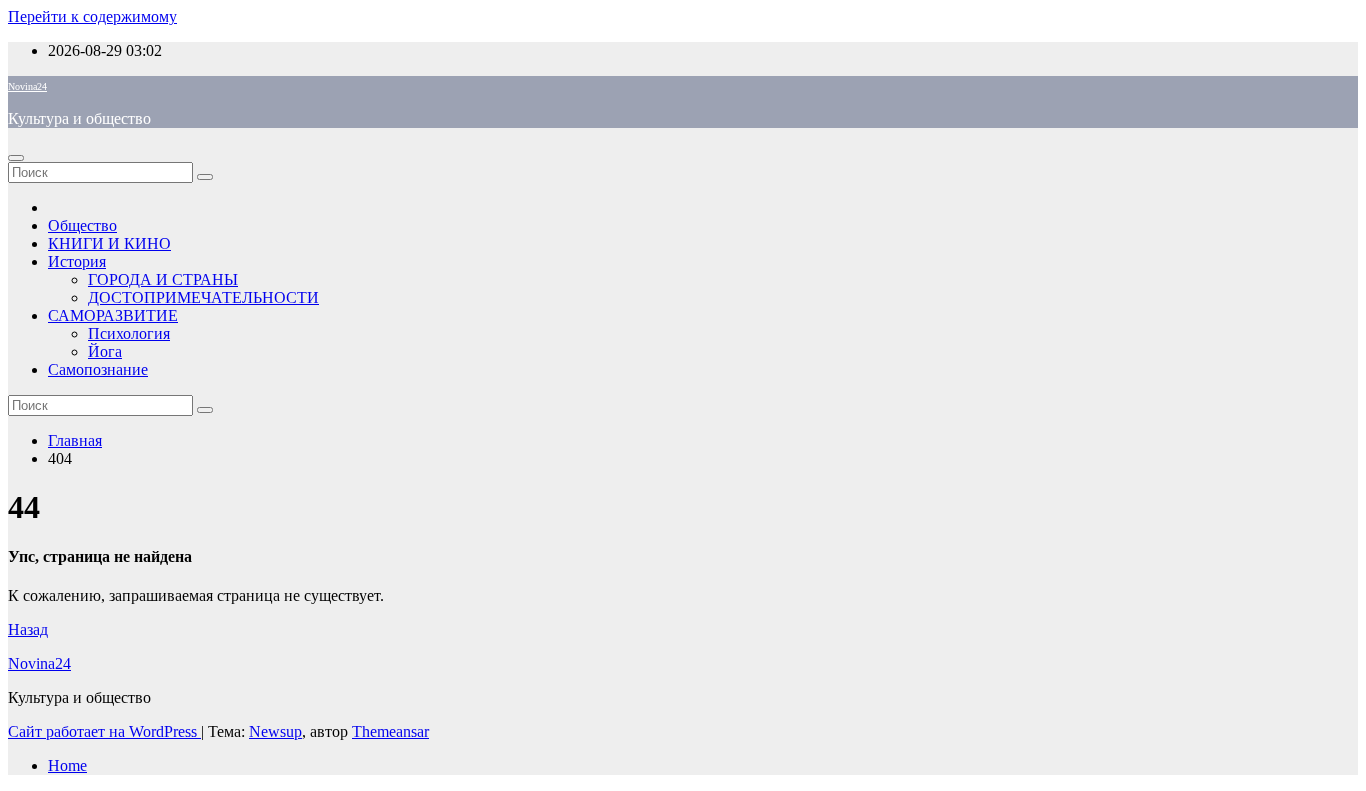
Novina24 (27, 86)
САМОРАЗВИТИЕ (113, 315)
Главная (75, 440)
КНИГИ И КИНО (109, 243)
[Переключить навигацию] (16, 158)
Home (67, 765)
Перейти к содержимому (92, 16)
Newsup (275, 731)
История (77, 261)
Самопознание (98, 369)
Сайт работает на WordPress (104, 731)
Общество (82, 225)
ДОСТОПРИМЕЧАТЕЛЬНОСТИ (203, 297)
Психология (129, 333)
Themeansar (390, 731)
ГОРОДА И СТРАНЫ (163, 279)
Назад (28, 629)
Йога (105, 351)
